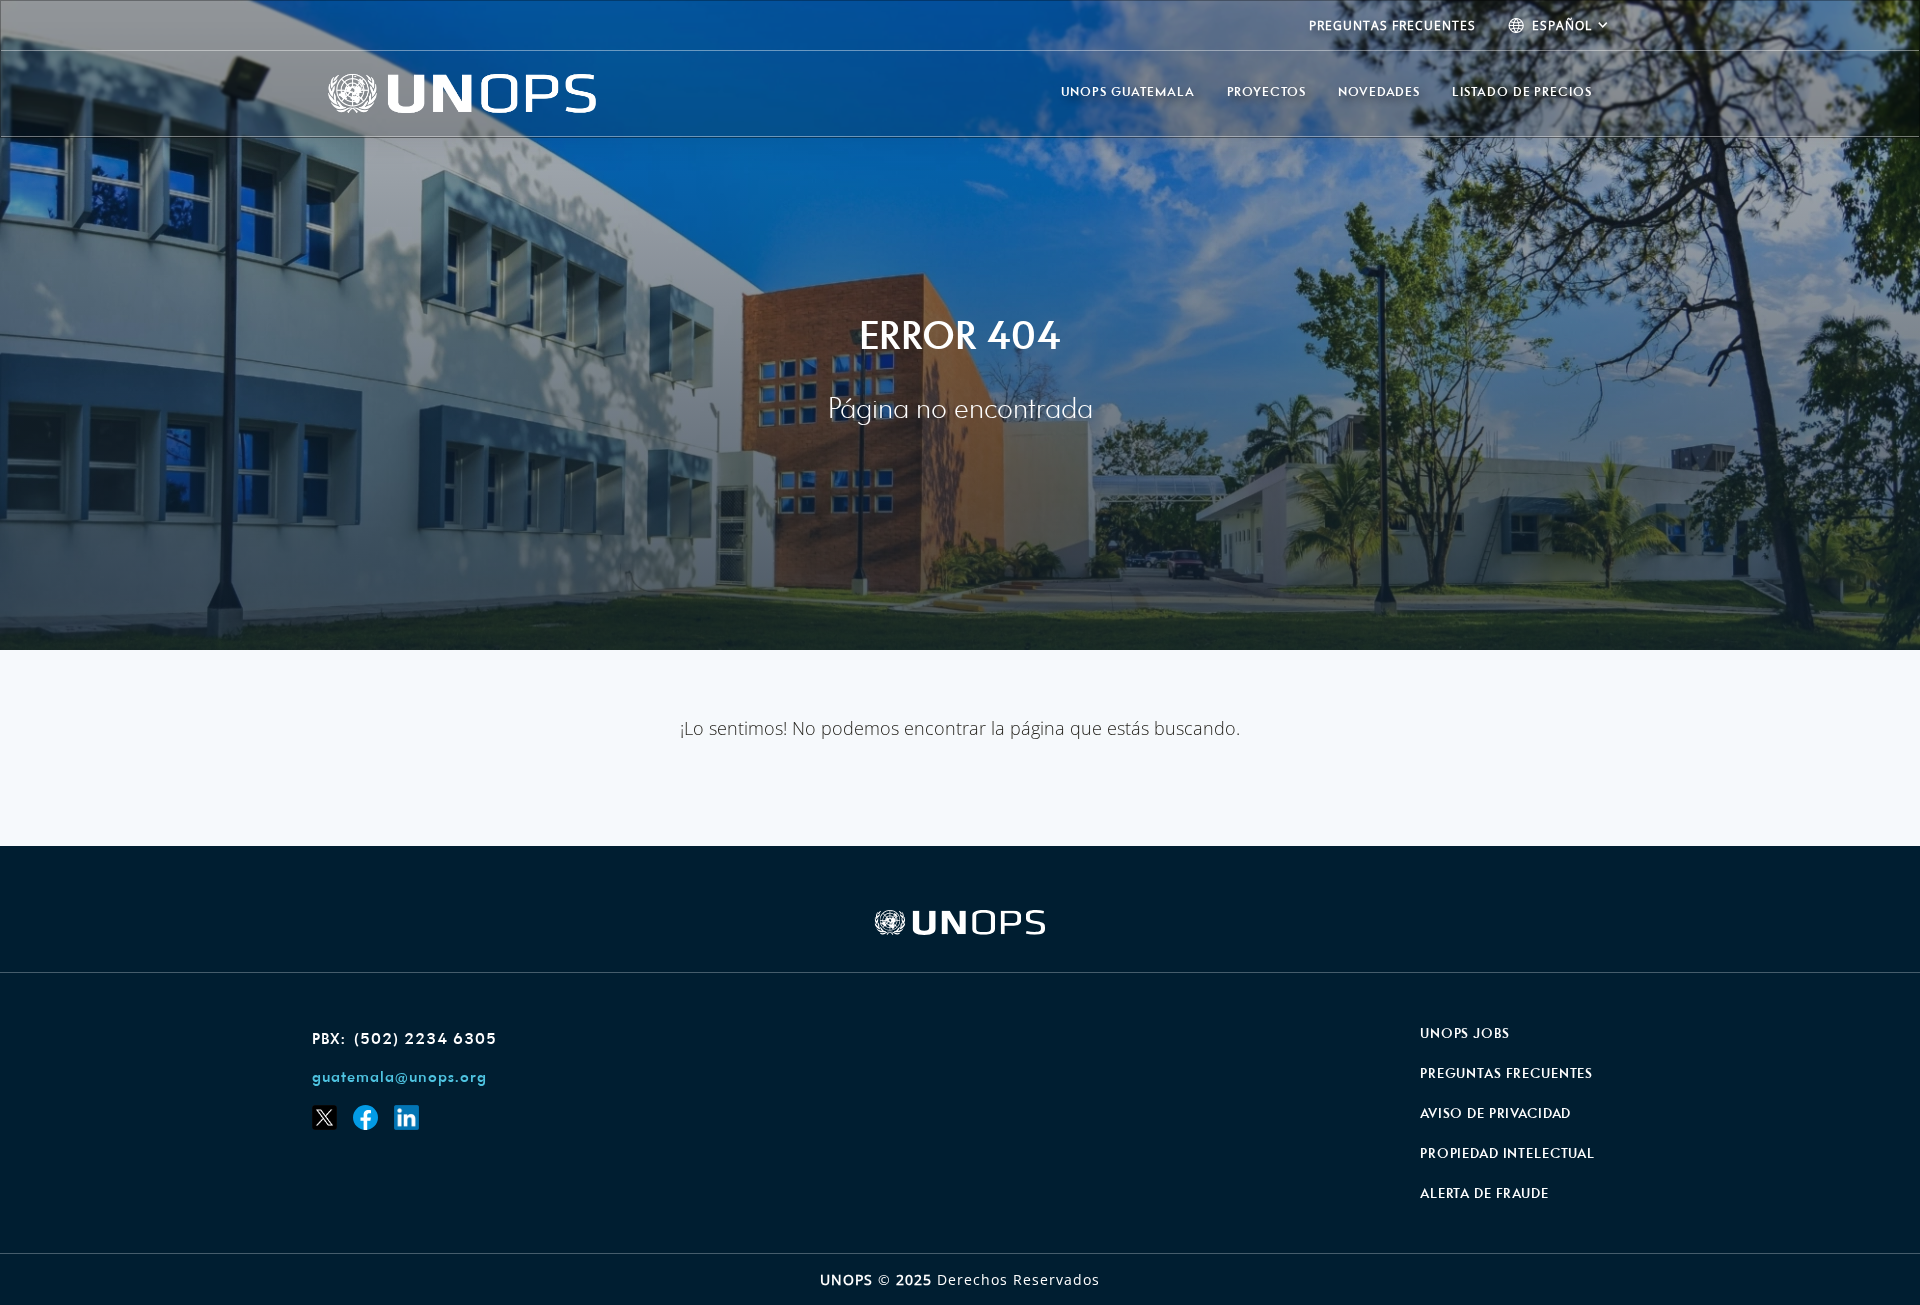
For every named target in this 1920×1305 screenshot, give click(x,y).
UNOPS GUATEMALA (1128, 92)
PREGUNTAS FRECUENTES (1392, 25)
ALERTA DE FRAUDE (1484, 1194)
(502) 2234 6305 (425, 1040)
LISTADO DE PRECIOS (1522, 92)
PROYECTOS (1266, 92)
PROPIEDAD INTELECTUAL (1507, 1154)
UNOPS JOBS (1465, 1034)
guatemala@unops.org (399, 1078)
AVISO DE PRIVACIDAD (1495, 1114)
